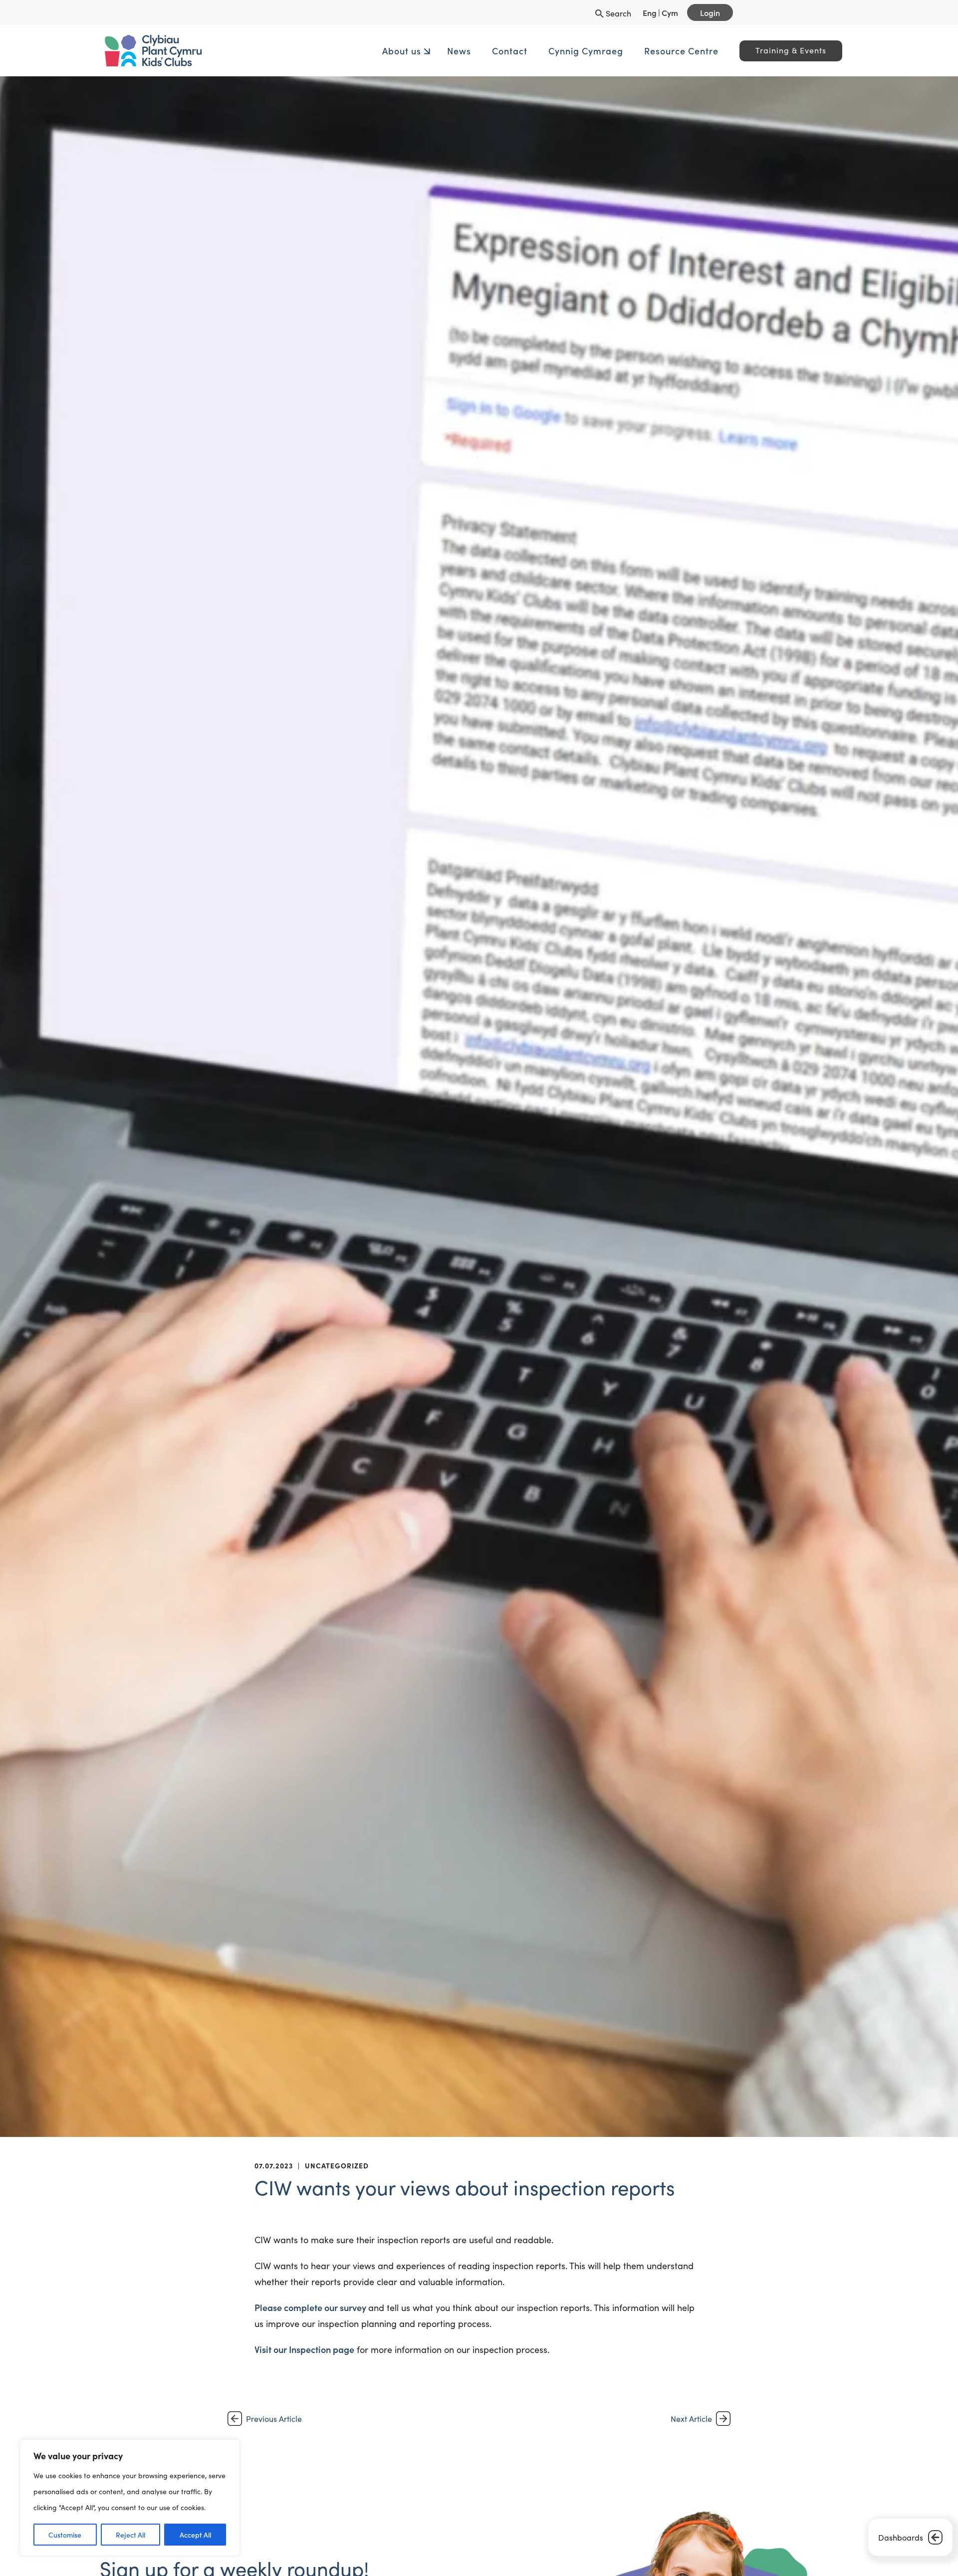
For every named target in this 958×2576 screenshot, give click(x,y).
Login (710, 12)
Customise (65, 2535)
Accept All (195, 2535)
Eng (650, 12)
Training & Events (713, 50)
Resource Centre (603, 51)
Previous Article (274, 2419)
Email (234, 2565)
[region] (130, 2498)
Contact (432, 51)
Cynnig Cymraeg (508, 51)
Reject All (130, 2535)
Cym (670, 12)
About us (324, 51)
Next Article (691, 2419)
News (381, 51)
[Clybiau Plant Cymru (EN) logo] (277, 51)
